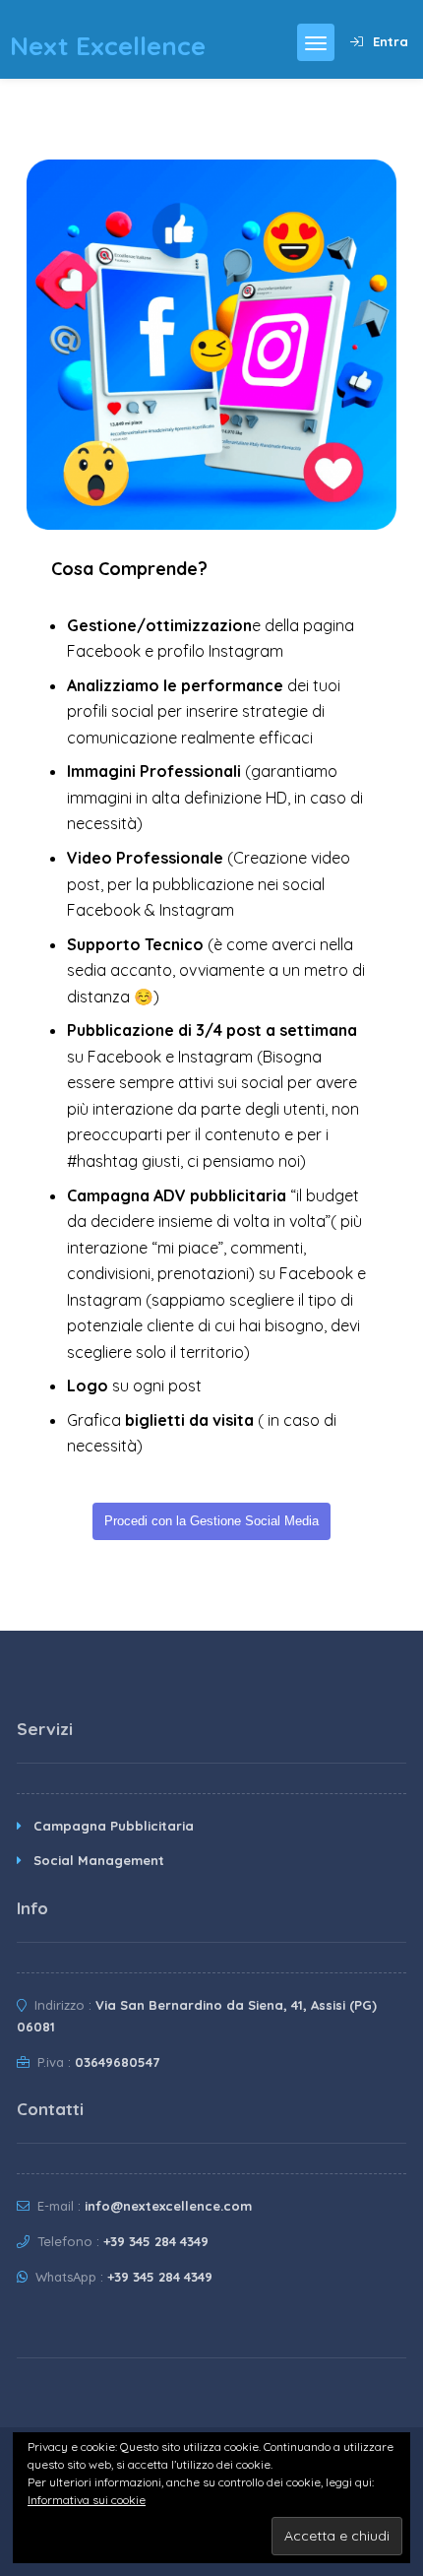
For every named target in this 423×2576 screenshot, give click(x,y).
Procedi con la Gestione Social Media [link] (211, 1521)
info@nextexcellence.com (168, 2206)
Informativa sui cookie (87, 2500)
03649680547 (117, 2062)
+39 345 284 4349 (156, 2241)
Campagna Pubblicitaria (114, 1826)
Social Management (99, 1860)
